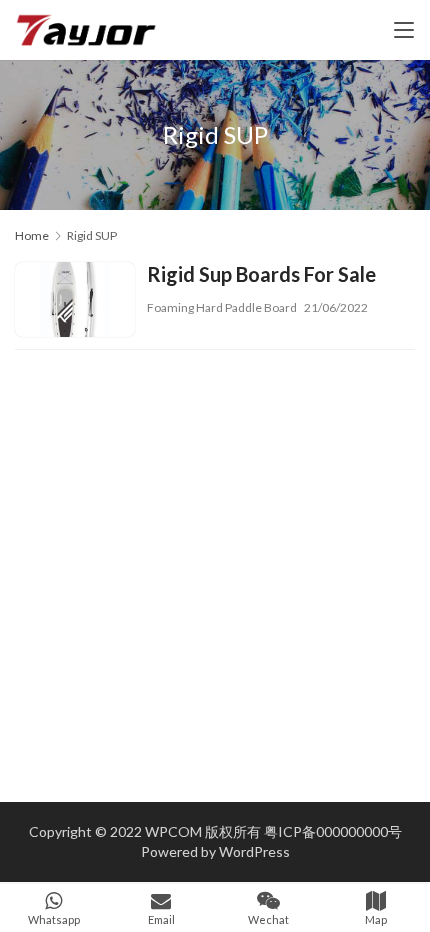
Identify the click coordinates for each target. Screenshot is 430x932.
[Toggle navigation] (404, 30)
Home (32, 235)
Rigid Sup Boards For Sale (261, 274)
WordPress (254, 851)
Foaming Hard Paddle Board (222, 307)
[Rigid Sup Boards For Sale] (75, 302)
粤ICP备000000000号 (333, 831)
